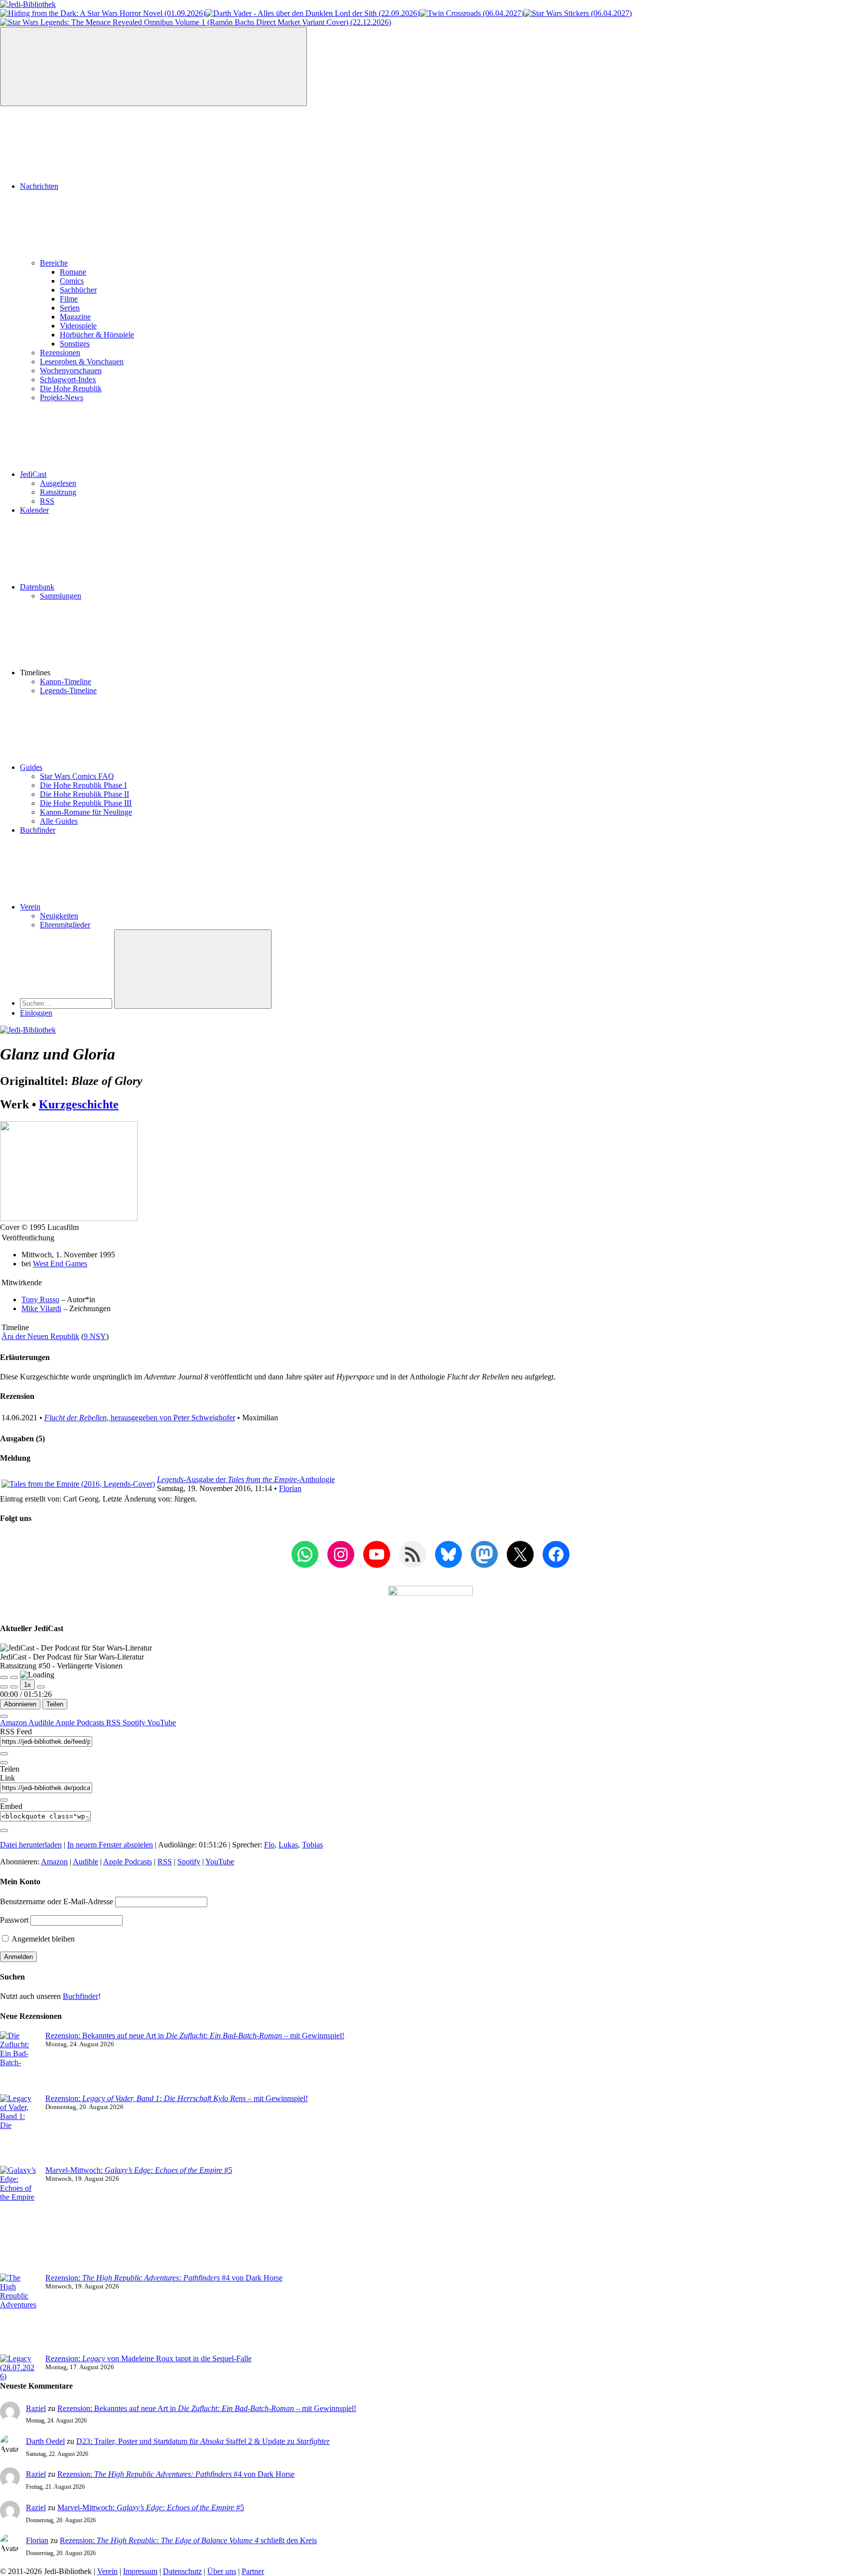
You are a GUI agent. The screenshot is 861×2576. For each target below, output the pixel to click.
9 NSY (95, 1336)
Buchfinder (38, 830)
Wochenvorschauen (71, 371)
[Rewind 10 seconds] (14, 1687)
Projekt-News (62, 397)
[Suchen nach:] (67, 1003)
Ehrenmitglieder (65, 925)
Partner (253, 2571)
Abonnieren (20, 1704)
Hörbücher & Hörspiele (97, 335)
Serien (70, 308)
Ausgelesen (58, 483)
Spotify (135, 1723)
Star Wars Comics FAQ (77, 776)
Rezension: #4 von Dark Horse (164, 2278)
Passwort (14, 1920)
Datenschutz (182, 2571)
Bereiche (54, 263)
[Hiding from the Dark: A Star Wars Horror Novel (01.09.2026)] (103, 13)
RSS (47, 501)
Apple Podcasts (81, 1723)
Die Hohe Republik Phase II (84, 794)
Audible (42, 1723)
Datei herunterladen (31, 1845)
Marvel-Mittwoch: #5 (139, 2170)
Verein (30, 907)
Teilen (55, 1704)
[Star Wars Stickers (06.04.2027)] (578, 13)
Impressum (140, 2571)
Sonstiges (75, 344)
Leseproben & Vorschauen (82, 362)
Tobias (312, 1845)
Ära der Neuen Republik (40, 1336)
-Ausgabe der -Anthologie (246, 1479)
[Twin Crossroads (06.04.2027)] (472, 13)
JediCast (33, 474)
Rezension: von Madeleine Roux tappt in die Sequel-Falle (148, 2358)
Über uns (222, 2571)
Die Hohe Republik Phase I (83, 785)
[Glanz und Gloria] (69, 1218)
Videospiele (78, 326)
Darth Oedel (45, 2441)
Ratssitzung (58, 492)
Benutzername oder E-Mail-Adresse (57, 1901)
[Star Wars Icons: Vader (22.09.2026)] (312, 13)
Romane (73, 272)
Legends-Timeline (68, 690)
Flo (269, 1845)
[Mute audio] (4, 1687)
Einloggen (36, 1013)
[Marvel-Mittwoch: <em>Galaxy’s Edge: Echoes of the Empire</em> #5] (19, 2220)
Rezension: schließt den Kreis (188, 2540)
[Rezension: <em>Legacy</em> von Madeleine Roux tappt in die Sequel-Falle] (19, 2368)
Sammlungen (61, 596)
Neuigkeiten (59, 916)
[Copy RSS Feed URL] (4, 1754)
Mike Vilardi (41, 1308)
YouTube (161, 1723)
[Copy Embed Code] (4, 1830)
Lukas (288, 1845)
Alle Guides (59, 821)
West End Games (60, 1264)
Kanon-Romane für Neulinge (86, 812)
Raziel (36, 2408)
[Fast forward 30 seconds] (41, 1687)
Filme (69, 299)
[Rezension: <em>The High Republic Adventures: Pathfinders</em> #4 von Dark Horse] (19, 2314)
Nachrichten (39, 186)
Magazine (75, 317)
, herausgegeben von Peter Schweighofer (140, 1418)
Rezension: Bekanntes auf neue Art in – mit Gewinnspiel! (195, 2036)
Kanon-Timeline (66, 682)
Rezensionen (60, 353)
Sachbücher (78, 290)
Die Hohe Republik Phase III (86, 803)
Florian (290, 1488)
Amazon (14, 1723)
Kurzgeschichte (79, 1104)
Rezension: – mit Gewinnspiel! (177, 2098)
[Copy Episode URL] (4, 1800)
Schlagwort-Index (68, 379)
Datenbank (37, 587)
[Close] (4, 1716)
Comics (72, 281)
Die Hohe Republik (71, 388)
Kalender (34, 510)
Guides (31, 767)
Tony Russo (40, 1299)
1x (27, 1685)
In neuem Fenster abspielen (110, 1845)
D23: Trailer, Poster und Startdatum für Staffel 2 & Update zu (203, 2441)
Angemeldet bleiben (42, 1939)
